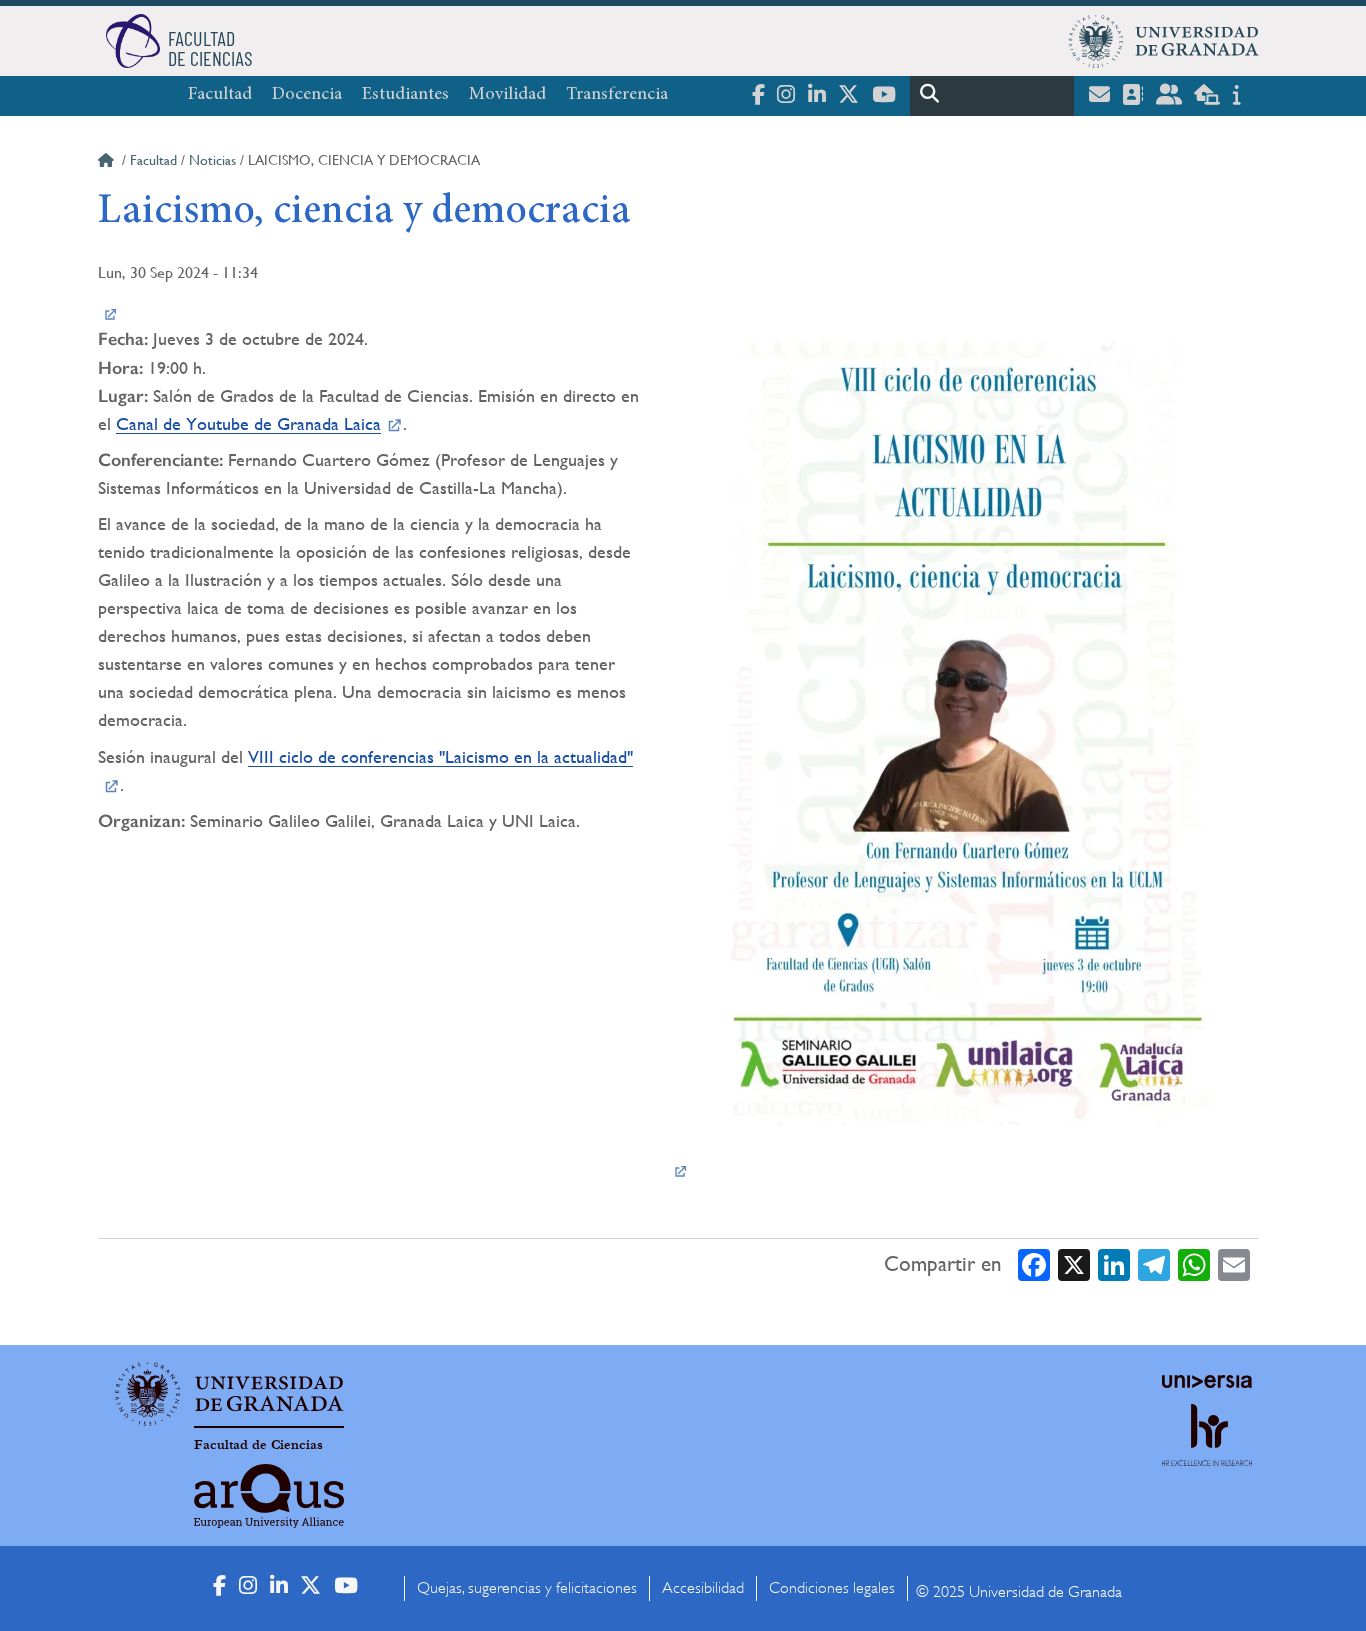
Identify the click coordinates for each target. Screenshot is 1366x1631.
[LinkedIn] (1114, 1263)
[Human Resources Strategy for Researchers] (1207, 1453)
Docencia (307, 95)
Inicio (108, 163)
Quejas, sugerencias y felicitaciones (527, 1588)
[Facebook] (1034, 1263)
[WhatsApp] (1194, 1263)
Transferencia (617, 95)
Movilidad (507, 95)
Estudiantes (405, 95)
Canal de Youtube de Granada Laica (248, 423)
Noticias (212, 160)
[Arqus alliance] (269, 1496)
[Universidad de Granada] (1164, 41)
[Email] (1234, 1263)
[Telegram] (1154, 1263)
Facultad (220, 95)
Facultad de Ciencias (258, 1445)
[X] (1074, 1263)
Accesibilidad (703, 1588)
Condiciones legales (832, 1588)
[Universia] (1207, 1381)
